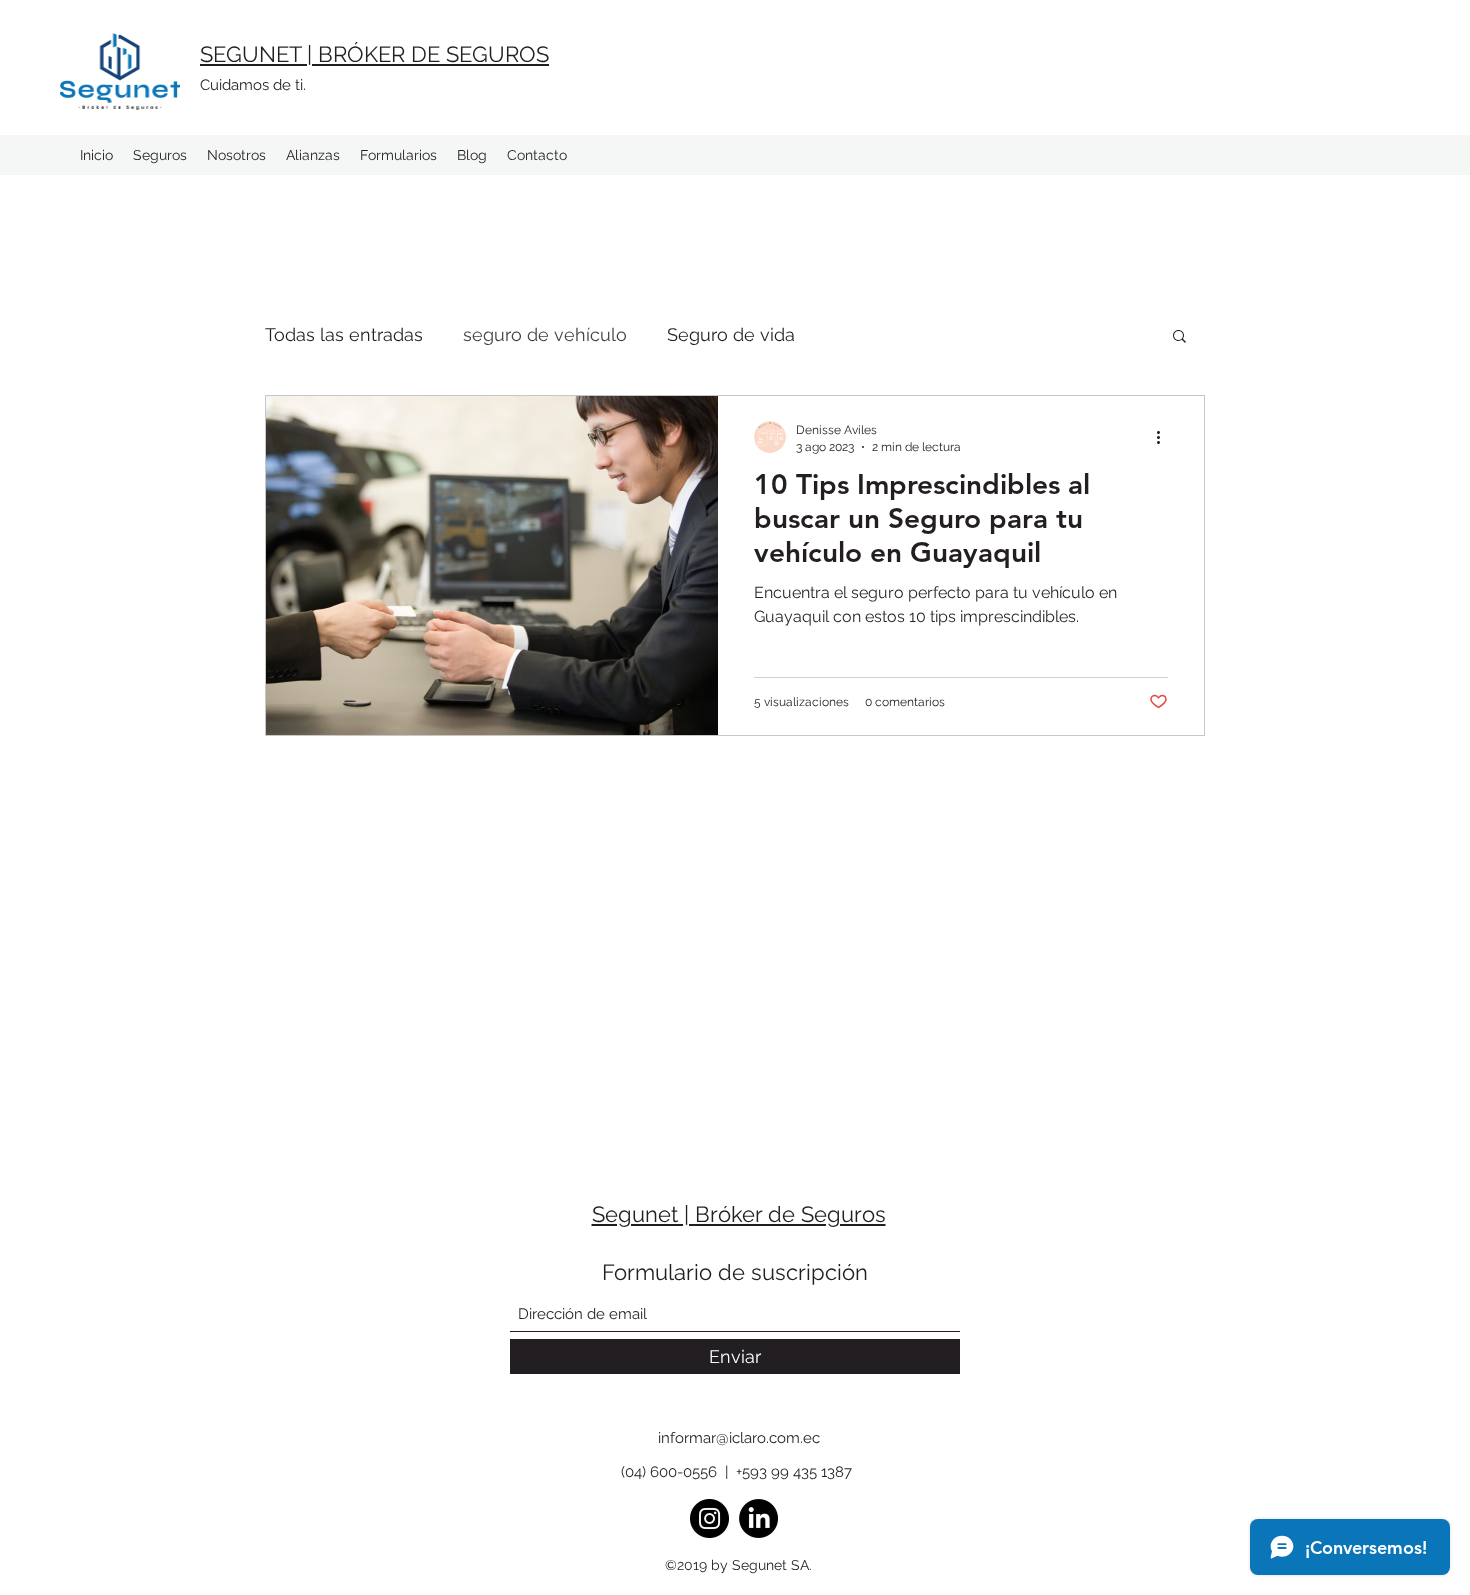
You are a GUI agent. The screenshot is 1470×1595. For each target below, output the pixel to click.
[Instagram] (709, 1518)
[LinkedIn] (758, 1518)
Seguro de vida (731, 334)
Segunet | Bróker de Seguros (739, 1214)
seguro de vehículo (545, 334)
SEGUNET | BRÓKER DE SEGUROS (374, 54)
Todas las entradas (344, 334)
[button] (1179, 337)
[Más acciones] (1165, 437)
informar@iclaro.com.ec (739, 1438)
